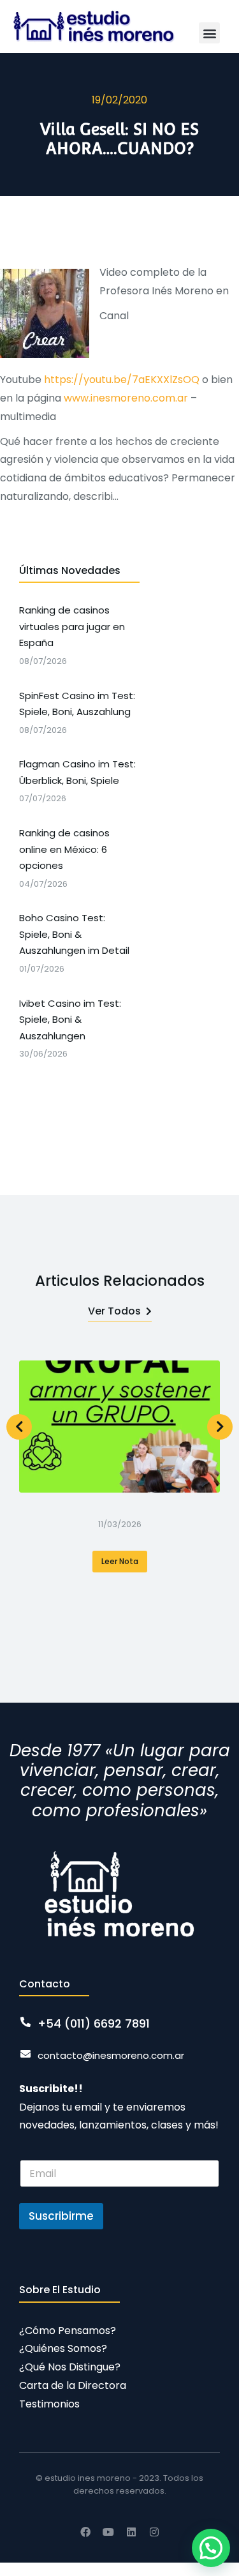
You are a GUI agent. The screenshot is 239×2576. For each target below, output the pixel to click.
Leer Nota (120, 1561)
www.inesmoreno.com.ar (126, 398)
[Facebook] (85, 2532)
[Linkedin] (131, 2532)
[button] (209, 33)
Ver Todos (114, 1311)
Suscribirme (61, 2216)
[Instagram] (154, 2532)
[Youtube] (108, 2532)
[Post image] (119, 1427)
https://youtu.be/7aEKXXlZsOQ (122, 380)
